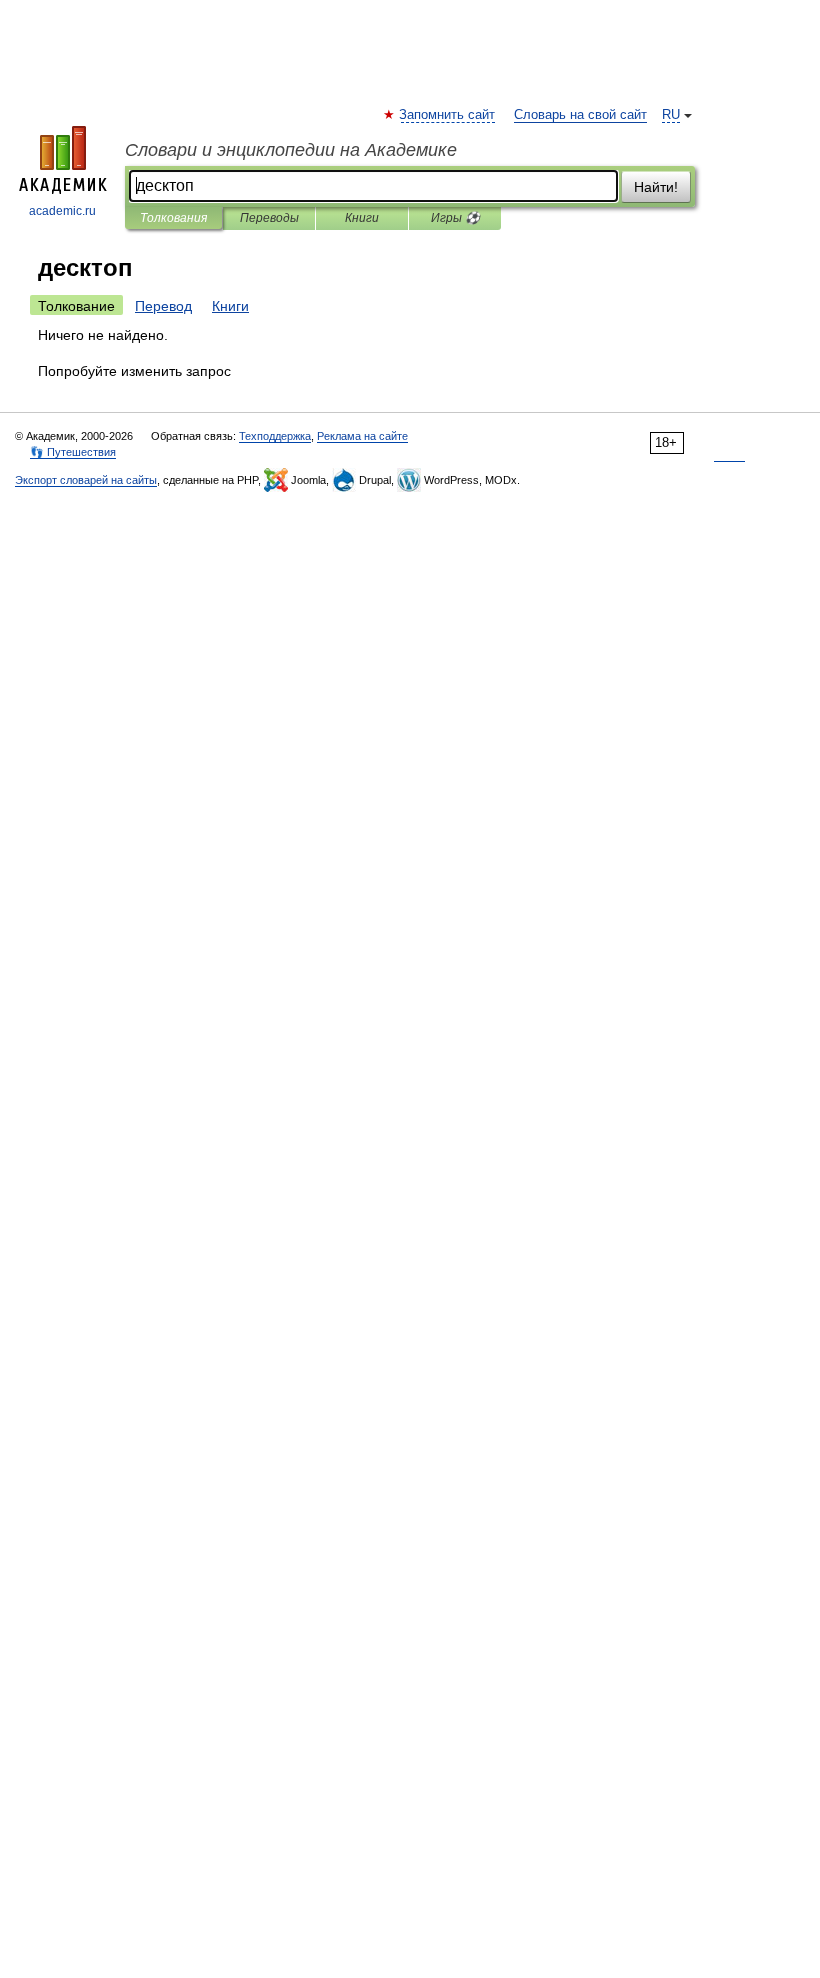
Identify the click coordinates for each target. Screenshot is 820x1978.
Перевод (163, 306)
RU (671, 115)
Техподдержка (275, 436)
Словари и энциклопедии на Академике (291, 150)
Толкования (173, 218)
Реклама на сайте (362, 436)
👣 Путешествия (73, 452)
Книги (362, 218)
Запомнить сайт (448, 115)
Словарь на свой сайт (580, 115)
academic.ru (62, 211)
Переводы (269, 218)
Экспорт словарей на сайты (86, 480)
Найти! (656, 187)
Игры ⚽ (455, 218)
